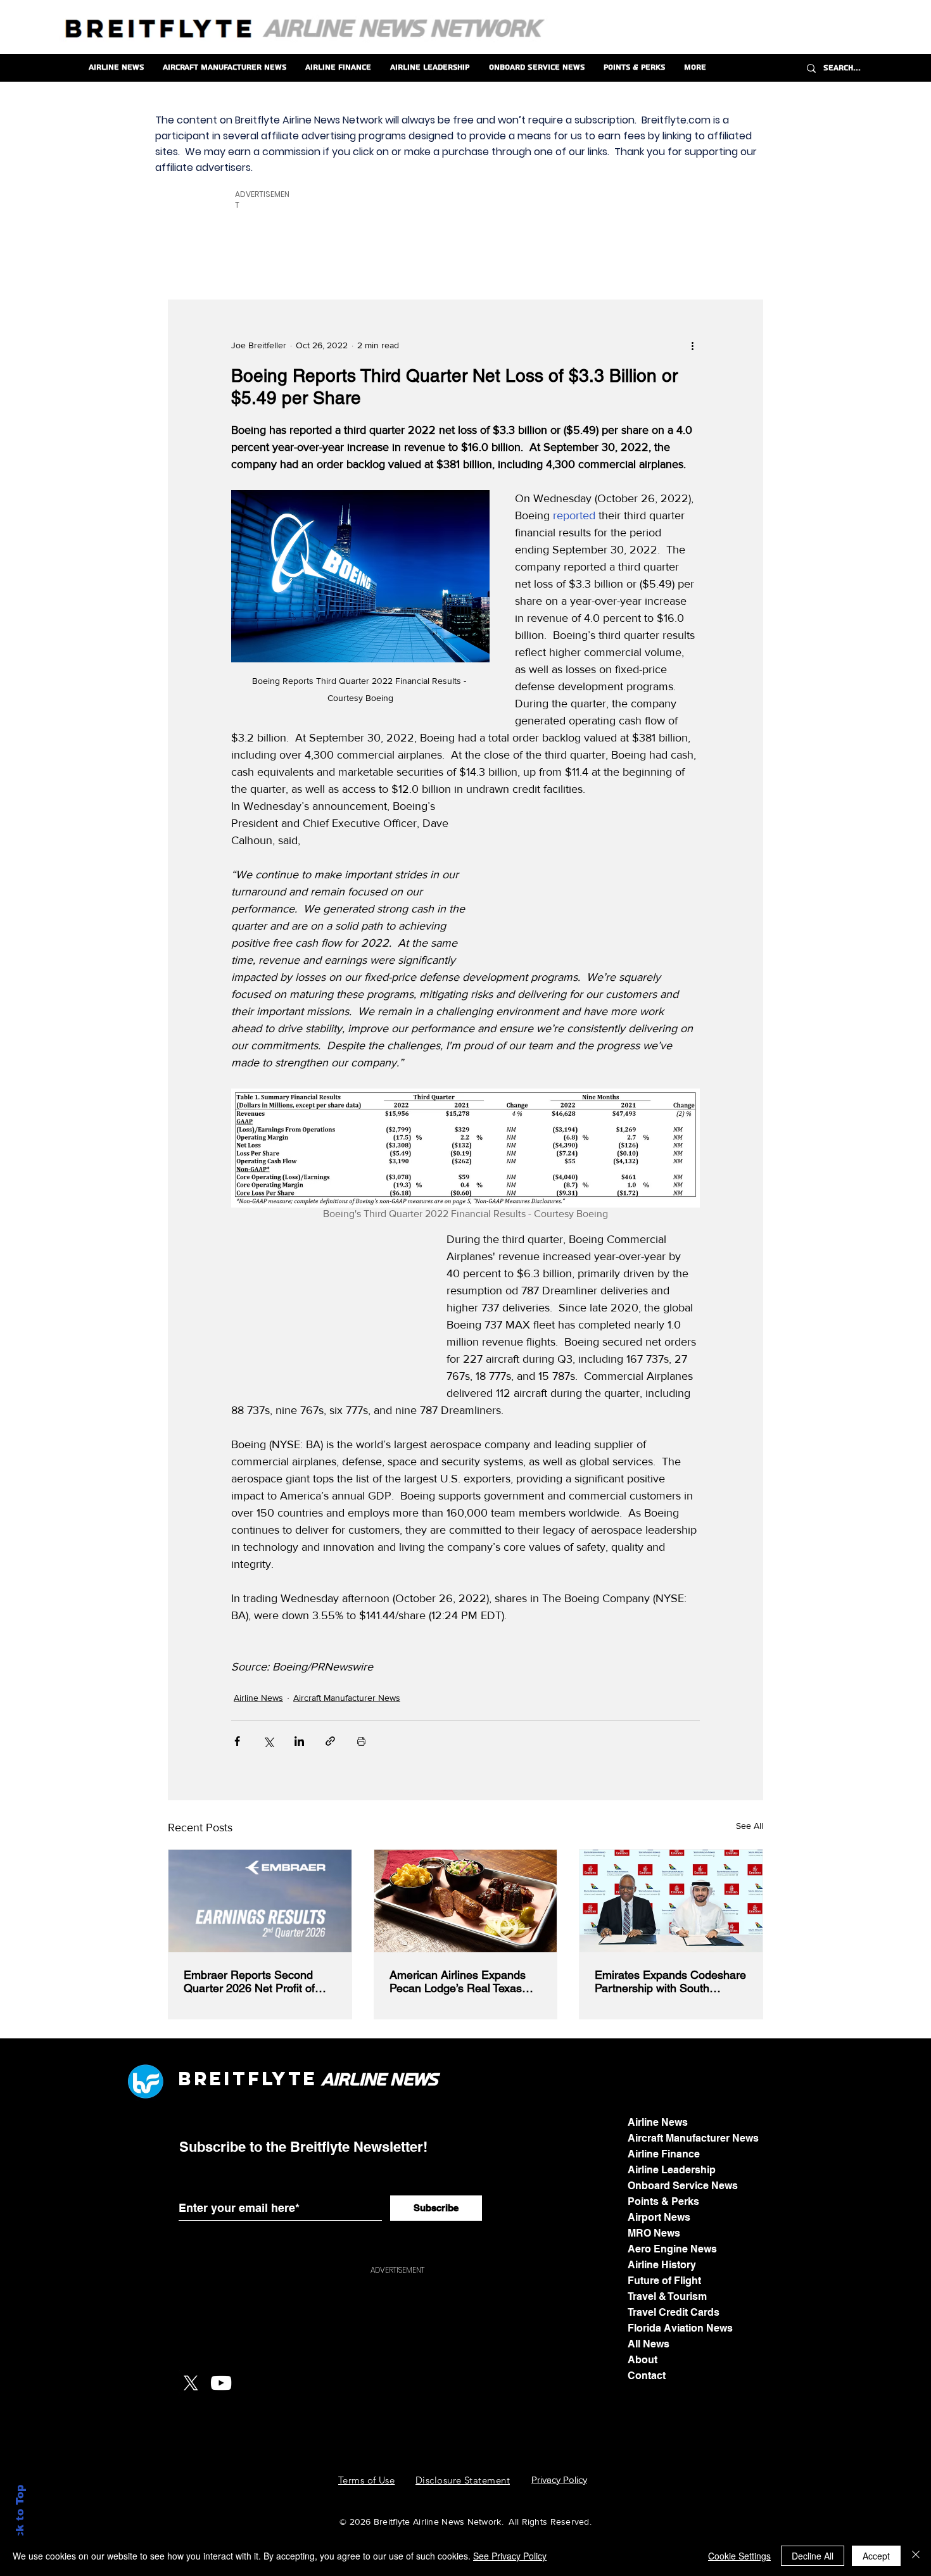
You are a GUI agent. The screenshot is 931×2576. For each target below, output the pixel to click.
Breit (213, 2079)
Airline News (258, 1698)
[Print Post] (361, 1741)
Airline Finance (664, 2154)
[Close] (916, 2556)
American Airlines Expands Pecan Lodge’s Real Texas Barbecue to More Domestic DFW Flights (460, 1981)
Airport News (659, 2217)
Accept (876, 2556)
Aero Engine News (672, 2249)
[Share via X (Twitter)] (268, 1741)
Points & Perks (663, 2201)
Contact (647, 2376)
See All (750, 1826)
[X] (191, 2383)
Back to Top (20, 2519)
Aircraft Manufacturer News (347, 1698)
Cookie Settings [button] (739, 2556)
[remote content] (605, 878)
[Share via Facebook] (237, 1741)
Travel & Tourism (667, 2296)
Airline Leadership (672, 2170)
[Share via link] (330, 1741)
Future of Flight (664, 2281)
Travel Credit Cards (674, 2312)
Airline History (662, 2265)
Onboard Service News (683, 2186)
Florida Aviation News (680, 2328)
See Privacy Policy (510, 2556)
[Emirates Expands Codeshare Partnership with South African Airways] (671, 1901)
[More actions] (692, 346)
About (643, 2360)
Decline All (813, 2556)
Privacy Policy (559, 2479)
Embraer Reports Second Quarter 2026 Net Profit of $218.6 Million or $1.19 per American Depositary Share (254, 1981)
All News (649, 2344)
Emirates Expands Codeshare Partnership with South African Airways (670, 1981)
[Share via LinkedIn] (299, 1741)
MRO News (654, 2233)
